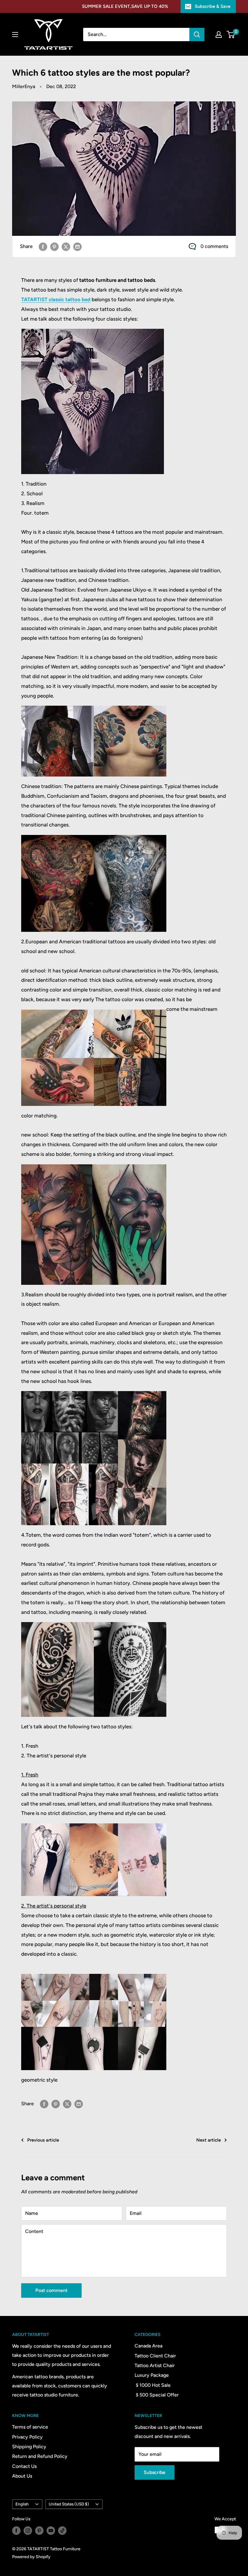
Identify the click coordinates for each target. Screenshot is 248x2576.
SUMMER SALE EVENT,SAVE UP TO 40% (125, 6)
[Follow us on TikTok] (62, 2531)
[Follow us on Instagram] (28, 2531)
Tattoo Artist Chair (155, 2365)
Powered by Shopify (31, 2557)
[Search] (197, 35)
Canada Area (148, 2346)
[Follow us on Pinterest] (39, 2531)
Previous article (43, 2140)
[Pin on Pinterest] (54, 246)
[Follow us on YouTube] (51, 2531)
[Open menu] (15, 35)
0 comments (214, 246)
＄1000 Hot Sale (153, 2385)
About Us (22, 2476)
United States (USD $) (69, 2504)
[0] (231, 35)
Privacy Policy (27, 2437)
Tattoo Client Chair (155, 2356)
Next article (209, 2140)
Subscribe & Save (213, 6)
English (22, 2504)
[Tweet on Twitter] (66, 246)
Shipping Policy (29, 2447)
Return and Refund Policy (40, 2456)
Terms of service (30, 2427)
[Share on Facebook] (43, 246)
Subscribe (155, 2472)
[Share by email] (77, 246)
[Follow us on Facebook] (16, 2531)
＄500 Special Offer (157, 2395)
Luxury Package (152, 2375)
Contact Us (24, 2466)
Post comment (51, 2290)
